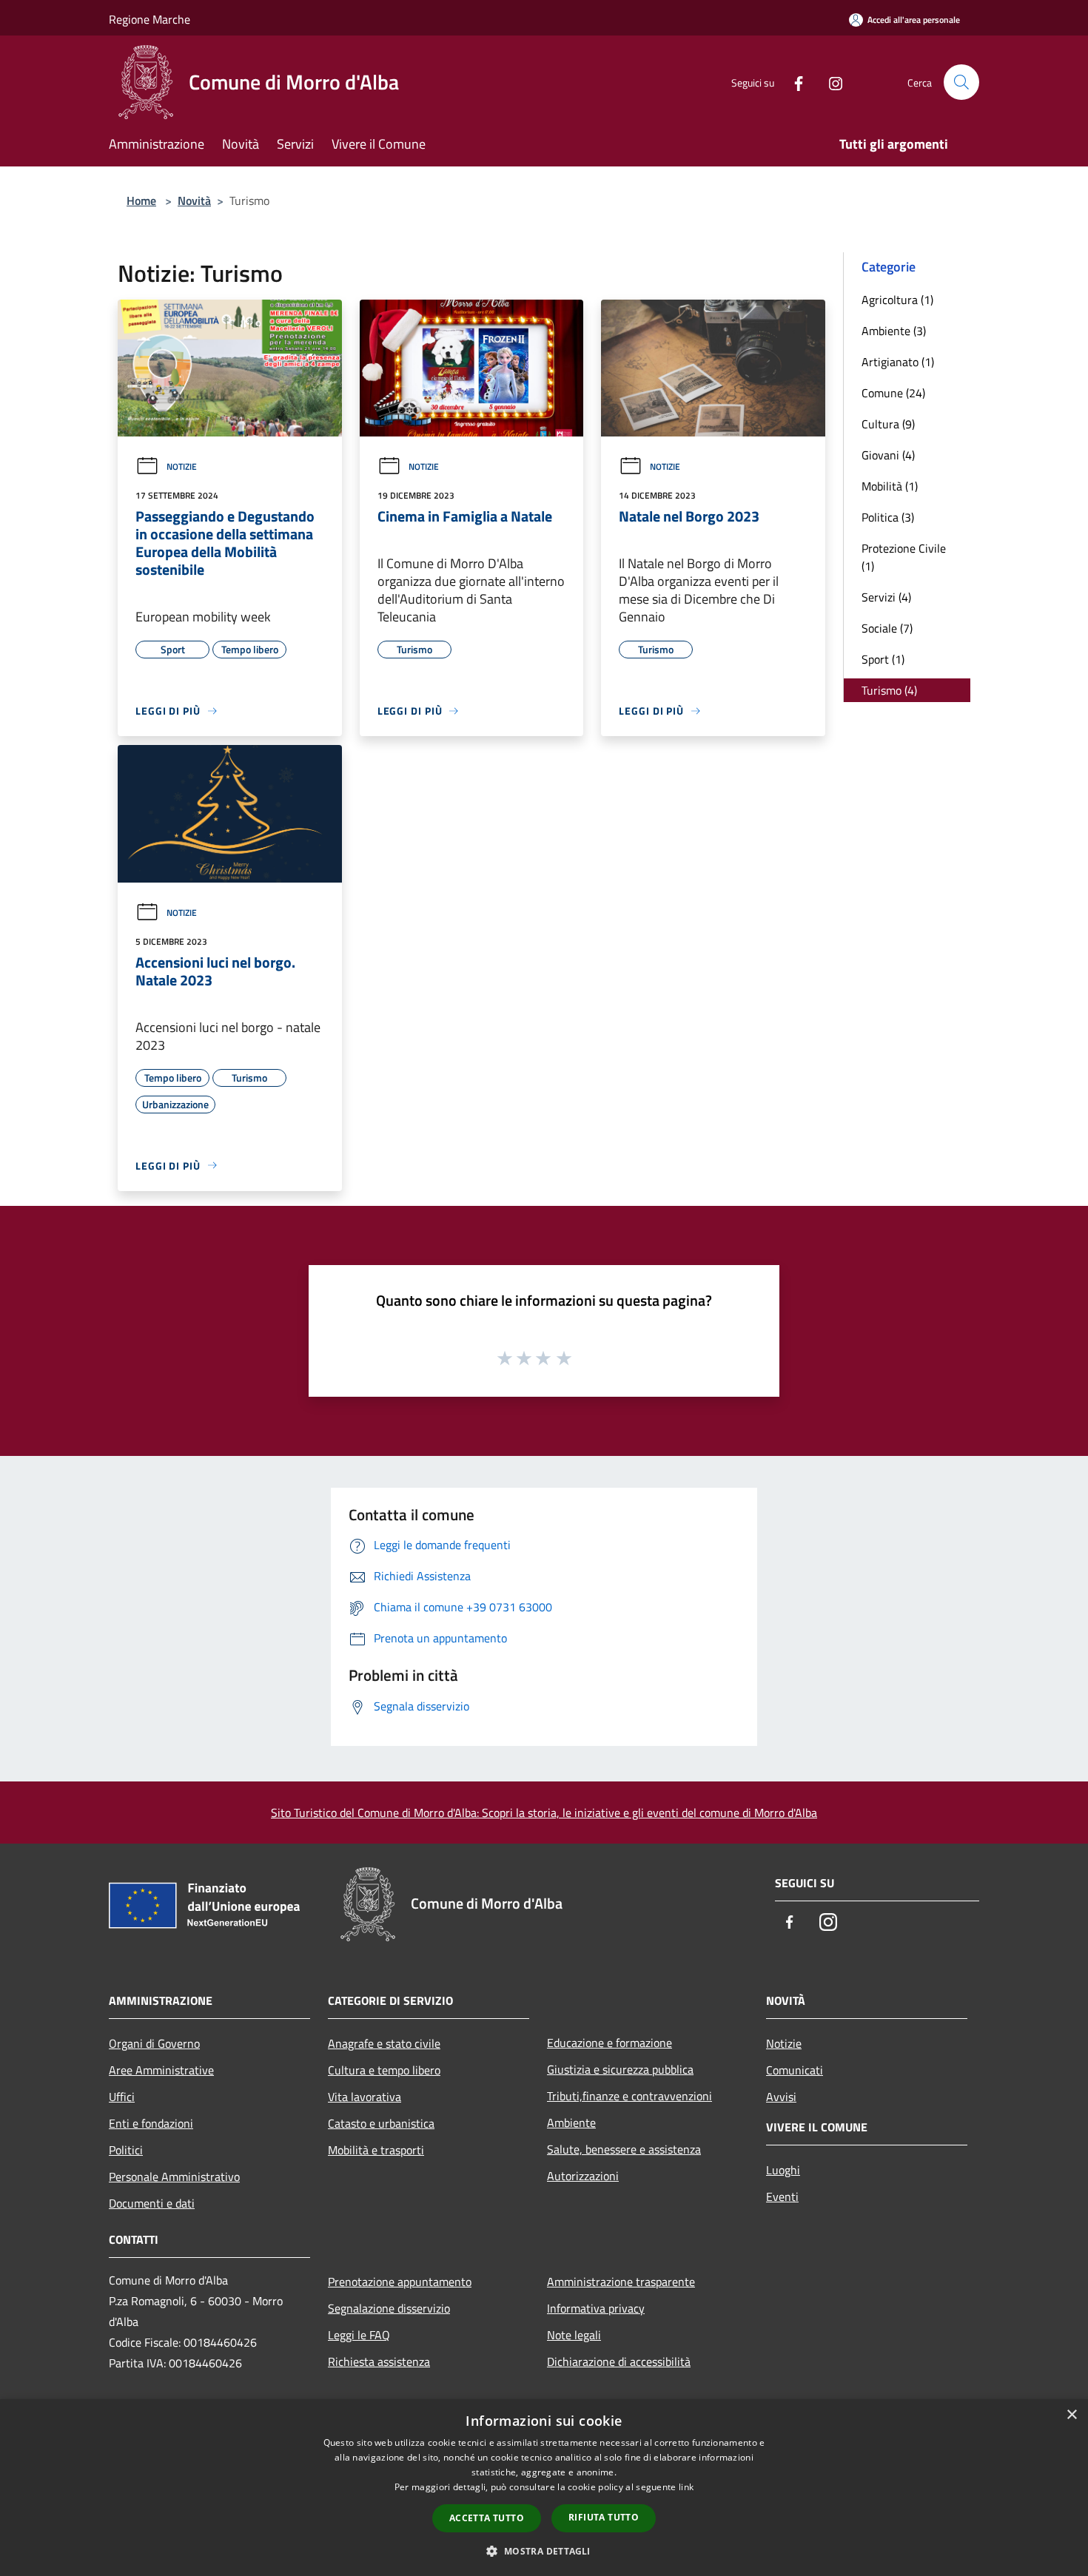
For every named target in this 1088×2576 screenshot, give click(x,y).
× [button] (1071, 2415)
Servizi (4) (886, 597)
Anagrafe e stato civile (384, 2043)
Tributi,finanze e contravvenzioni (629, 2096)
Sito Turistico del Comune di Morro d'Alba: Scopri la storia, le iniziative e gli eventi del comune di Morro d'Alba (544, 1813)
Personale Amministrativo (174, 2177)
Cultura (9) (888, 424)
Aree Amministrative (161, 2070)
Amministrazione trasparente (621, 2282)
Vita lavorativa (365, 2097)
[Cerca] (961, 82)
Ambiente (571, 2122)
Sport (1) (883, 659)
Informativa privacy (596, 2308)
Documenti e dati (152, 2203)
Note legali (574, 2335)
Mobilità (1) (890, 486)
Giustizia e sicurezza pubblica (620, 2069)
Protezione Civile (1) (904, 557)
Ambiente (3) (894, 331)
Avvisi (781, 2097)
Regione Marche (150, 19)
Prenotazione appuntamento (400, 2282)
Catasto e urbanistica (381, 2123)
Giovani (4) (888, 455)
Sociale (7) (887, 628)
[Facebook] (793, 82)
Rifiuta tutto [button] (604, 2517)
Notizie (182, 466)
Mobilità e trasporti (376, 2150)
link (686, 2487)
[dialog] (544, 2488)
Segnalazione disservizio (389, 2308)
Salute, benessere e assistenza (624, 2149)
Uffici (122, 2097)
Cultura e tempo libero (384, 2070)
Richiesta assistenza (379, 2361)
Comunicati (795, 2070)
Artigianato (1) (898, 362)
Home (141, 200)
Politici (126, 2150)
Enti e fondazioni (151, 2123)
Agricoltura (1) (897, 300)
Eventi (782, 2196)
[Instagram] (830, 82)
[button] (544, 2551)
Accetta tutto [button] (487, 2518)
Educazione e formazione (610, 2043)
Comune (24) (893, 393)
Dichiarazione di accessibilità (619, 2361)
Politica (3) (888, 517)
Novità (194, 200)
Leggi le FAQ (359, 2335)
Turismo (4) (889, 690)
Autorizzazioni (583, 2176)
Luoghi (783, 2170)
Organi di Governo (154, 2043)
